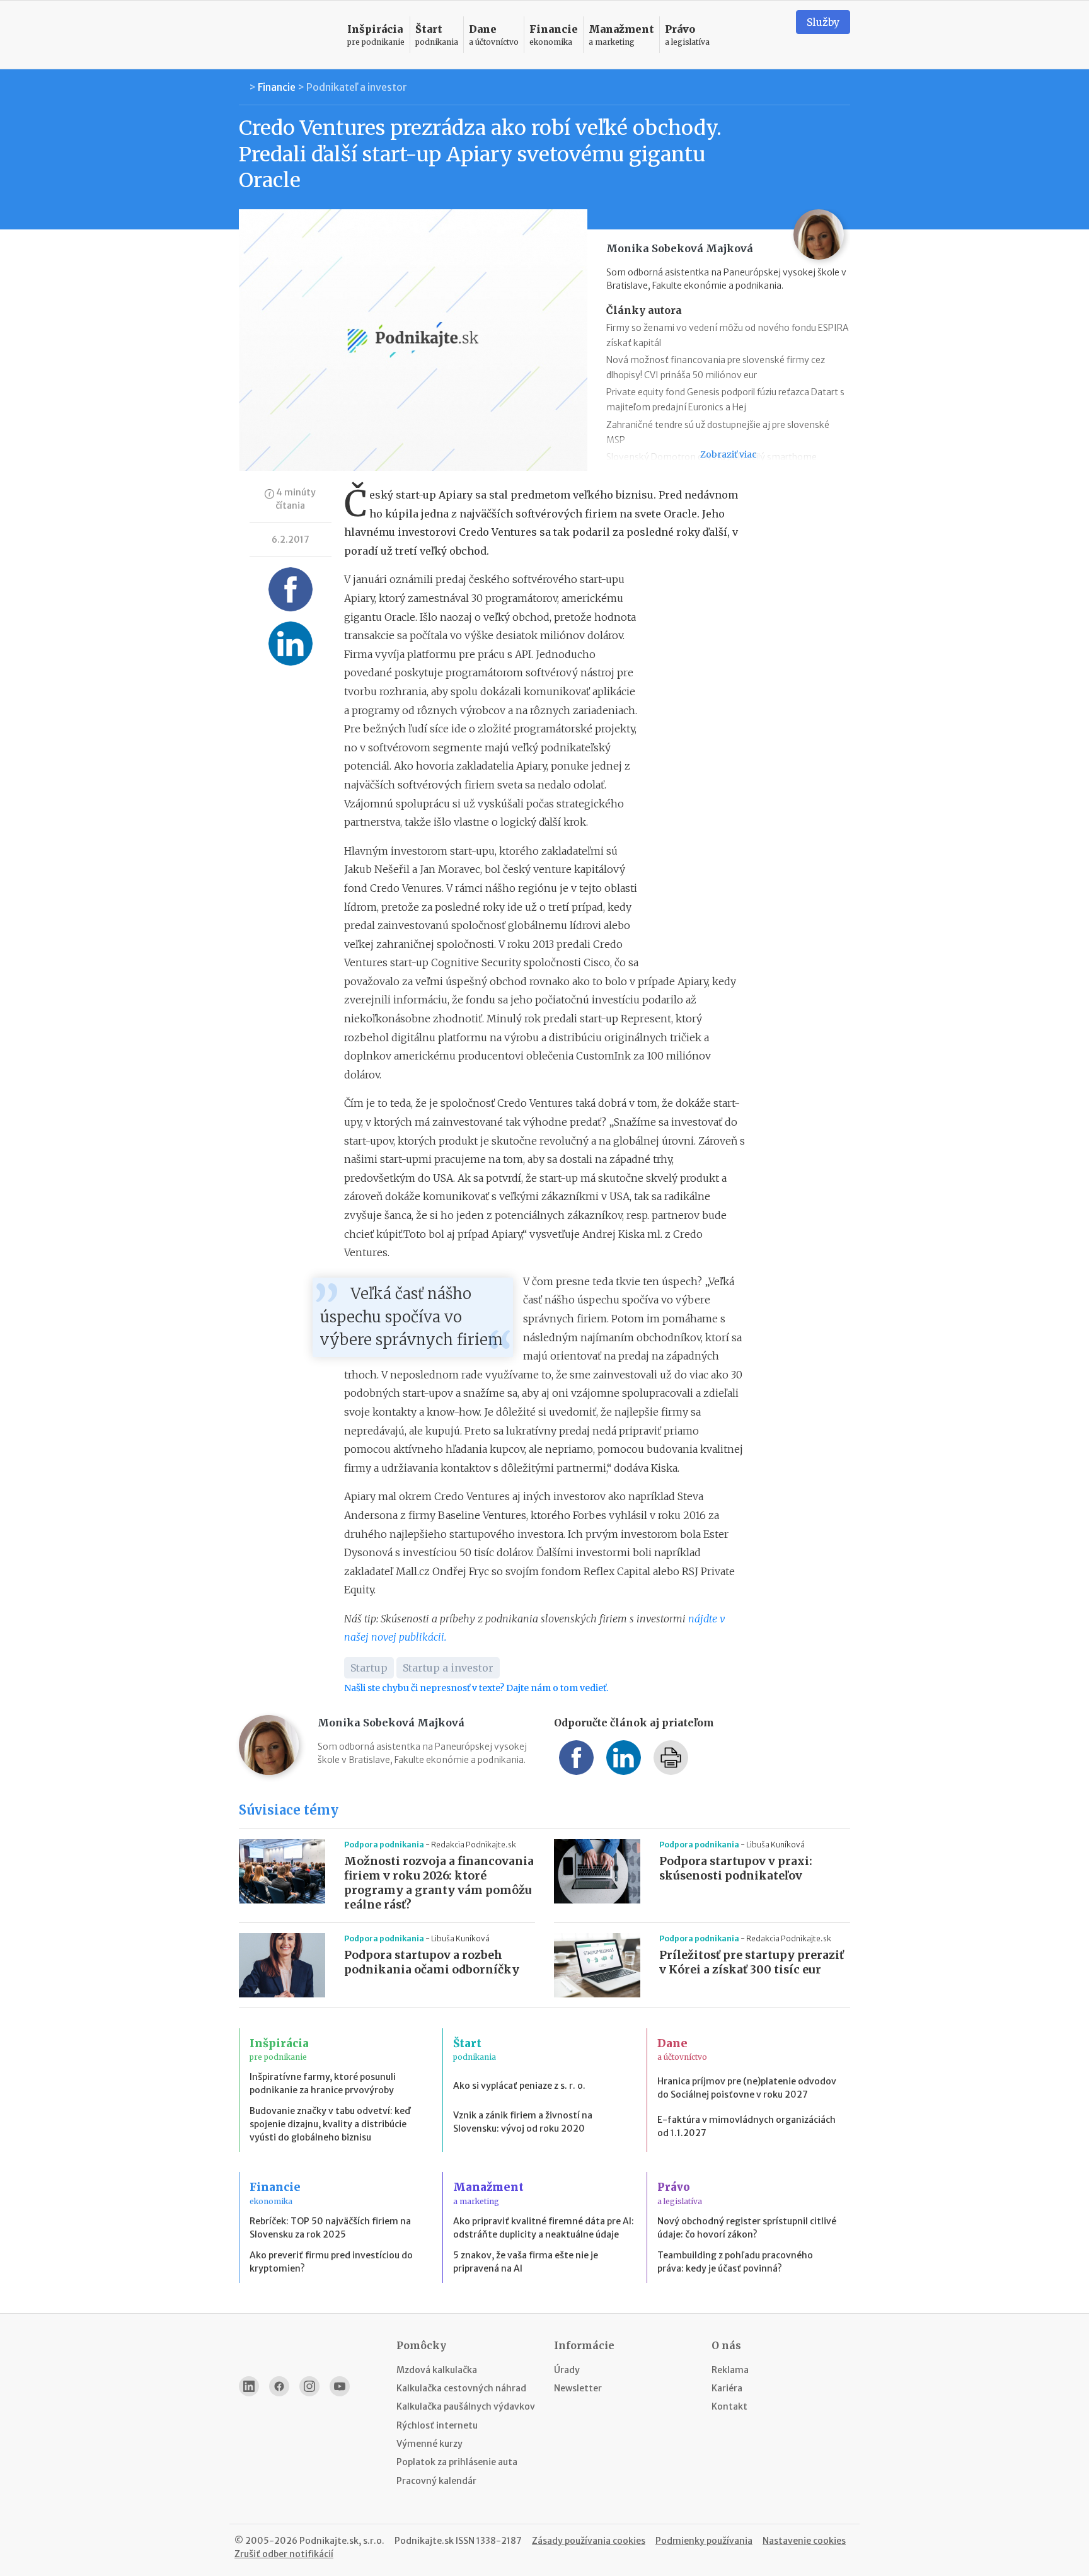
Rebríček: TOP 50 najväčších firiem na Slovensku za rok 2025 (330, 2228)
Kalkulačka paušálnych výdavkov (466, 2406)
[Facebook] (279, 2386)
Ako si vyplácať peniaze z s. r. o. (519, 2086)
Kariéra (727, 2388)
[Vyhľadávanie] (771, 35)
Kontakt (729, 2406)
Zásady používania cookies (589, 2541)
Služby (823, 22)
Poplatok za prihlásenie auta (457, 2462)
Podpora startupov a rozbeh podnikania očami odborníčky (432, 1962)
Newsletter (578, 2388)
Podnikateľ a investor (357, 87)
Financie (277, 87)
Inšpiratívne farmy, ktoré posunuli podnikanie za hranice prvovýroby (323, 2083)
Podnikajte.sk (424, 2541)
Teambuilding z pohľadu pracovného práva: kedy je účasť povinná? (735, 2262)
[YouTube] (340, 2386)
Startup (369, 1668)
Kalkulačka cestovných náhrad (461, 2388)
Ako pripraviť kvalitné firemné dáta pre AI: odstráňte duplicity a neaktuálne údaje (544, 2228)
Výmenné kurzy (429, 2444)
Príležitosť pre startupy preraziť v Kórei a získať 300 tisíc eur (752, 1962)
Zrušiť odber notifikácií (284, 2554)
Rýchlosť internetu (437, 2425)
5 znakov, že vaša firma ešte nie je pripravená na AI (526, 2262)
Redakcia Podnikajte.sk (474, 1845)
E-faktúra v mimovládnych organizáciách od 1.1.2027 (746, 2126)
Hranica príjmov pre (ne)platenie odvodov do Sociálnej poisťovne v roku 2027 (747, 2088)
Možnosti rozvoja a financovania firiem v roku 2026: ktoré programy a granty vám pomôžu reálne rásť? (439, 1883)
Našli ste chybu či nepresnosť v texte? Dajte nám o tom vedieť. (476, 1688)
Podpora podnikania (385, 1845)
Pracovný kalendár (436, 2481)
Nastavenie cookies (804, 2541)
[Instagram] (309, 2386)
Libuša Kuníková (775, 1845)
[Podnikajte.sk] (285, 35)
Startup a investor (448, 1668)
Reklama (730, 2370)
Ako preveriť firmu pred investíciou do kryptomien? (331, 2262)
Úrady (567, 2370)
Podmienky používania (704, 2541)
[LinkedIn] (249, 2386)
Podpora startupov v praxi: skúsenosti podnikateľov (736, 1868)
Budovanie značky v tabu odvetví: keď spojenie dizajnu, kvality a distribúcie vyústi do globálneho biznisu (330, 2124)
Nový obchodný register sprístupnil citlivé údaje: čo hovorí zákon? (747, 2228)
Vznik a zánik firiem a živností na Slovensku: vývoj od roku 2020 (523, 2122)
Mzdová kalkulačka (437, 2370)
